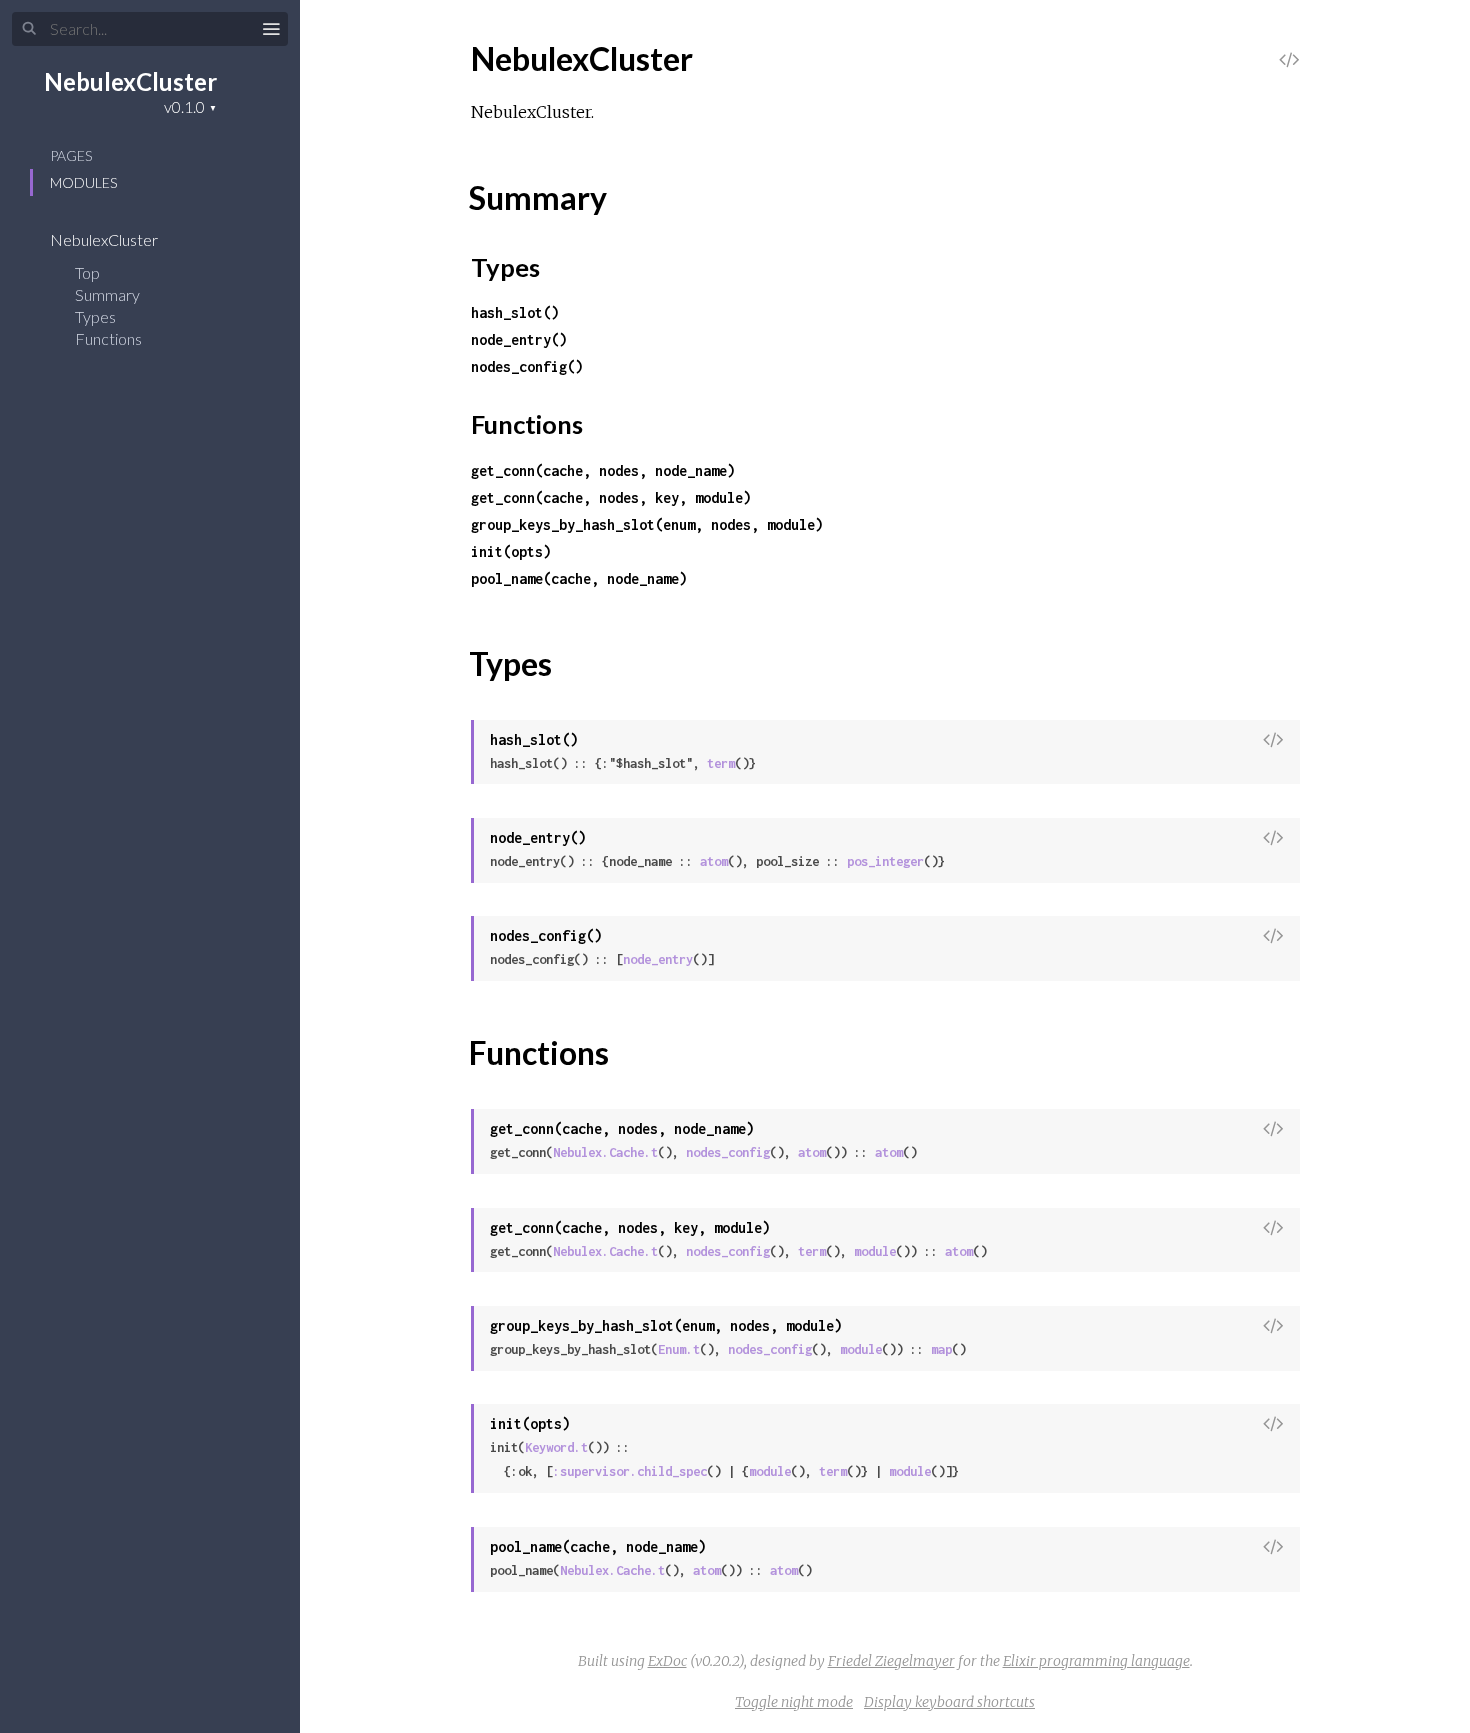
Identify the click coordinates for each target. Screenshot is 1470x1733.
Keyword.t (556, 1447)
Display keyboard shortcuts (949, 1702)
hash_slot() (515, 312)
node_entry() (519, 339)
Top (87, 272)
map (941, 1349)
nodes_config (728, 1152)
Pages (71, 155)
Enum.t (679, 1349)
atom (714, 861)
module (875, 1251)
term (721, 763)
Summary (107, 294)
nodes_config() (527, 366)
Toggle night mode (794, 1702)
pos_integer (885, 861)
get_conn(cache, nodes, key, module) (611, 497)
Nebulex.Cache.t (605, 1152)
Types (97, 316)
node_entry (658, 959)
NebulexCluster (130, 81)
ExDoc (667, 1661)
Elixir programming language (1096, 1661)
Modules (83, 182)
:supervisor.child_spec (630, 1471)
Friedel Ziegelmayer (891, 1661)
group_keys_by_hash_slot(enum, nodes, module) (647, 524)
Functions (110, 338)
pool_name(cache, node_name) (579, 578)
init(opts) (511, 551)
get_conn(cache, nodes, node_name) (603, 470)
